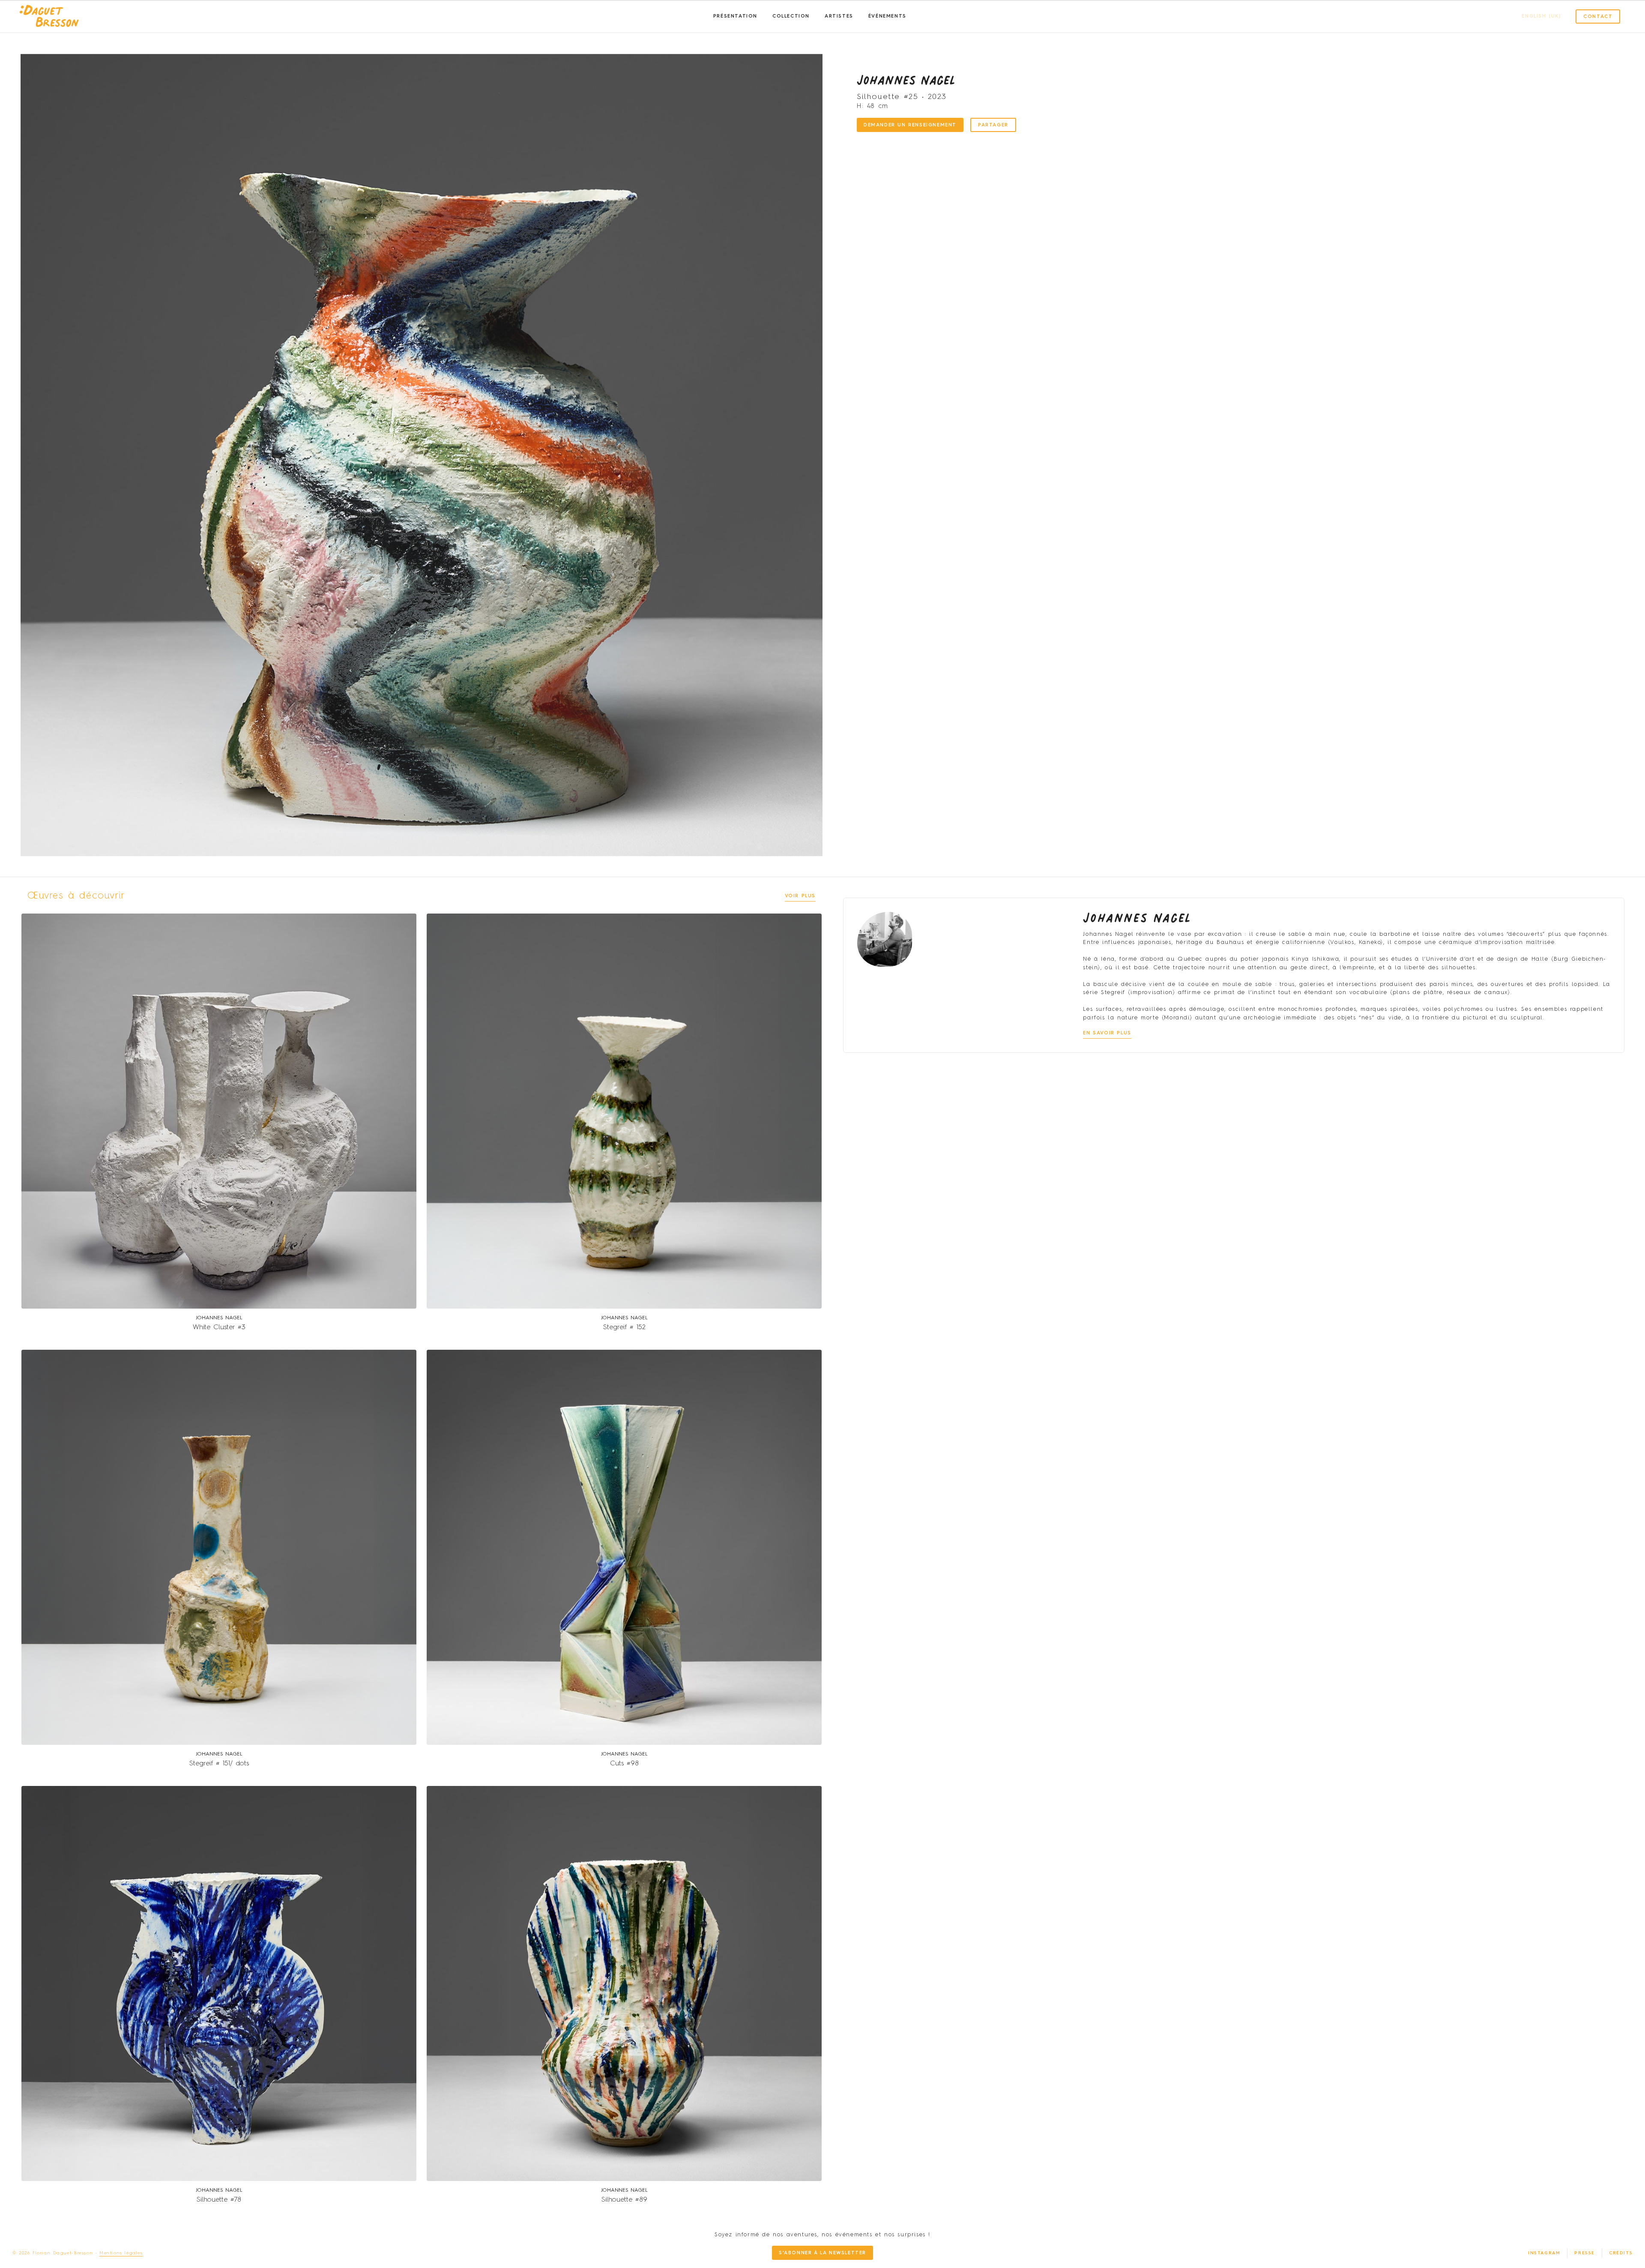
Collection (791, 16)
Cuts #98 (624, 1764)
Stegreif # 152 (624, 1327)
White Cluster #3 (219, 1327)
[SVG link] (49, 17)
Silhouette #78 (219, 2200)
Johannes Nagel (906, 80)
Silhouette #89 (624, 2200)
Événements (887, 16)
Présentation (735, 16)
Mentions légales (121, 2253)
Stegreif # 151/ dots (219, 1764)
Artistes (839, 16)
